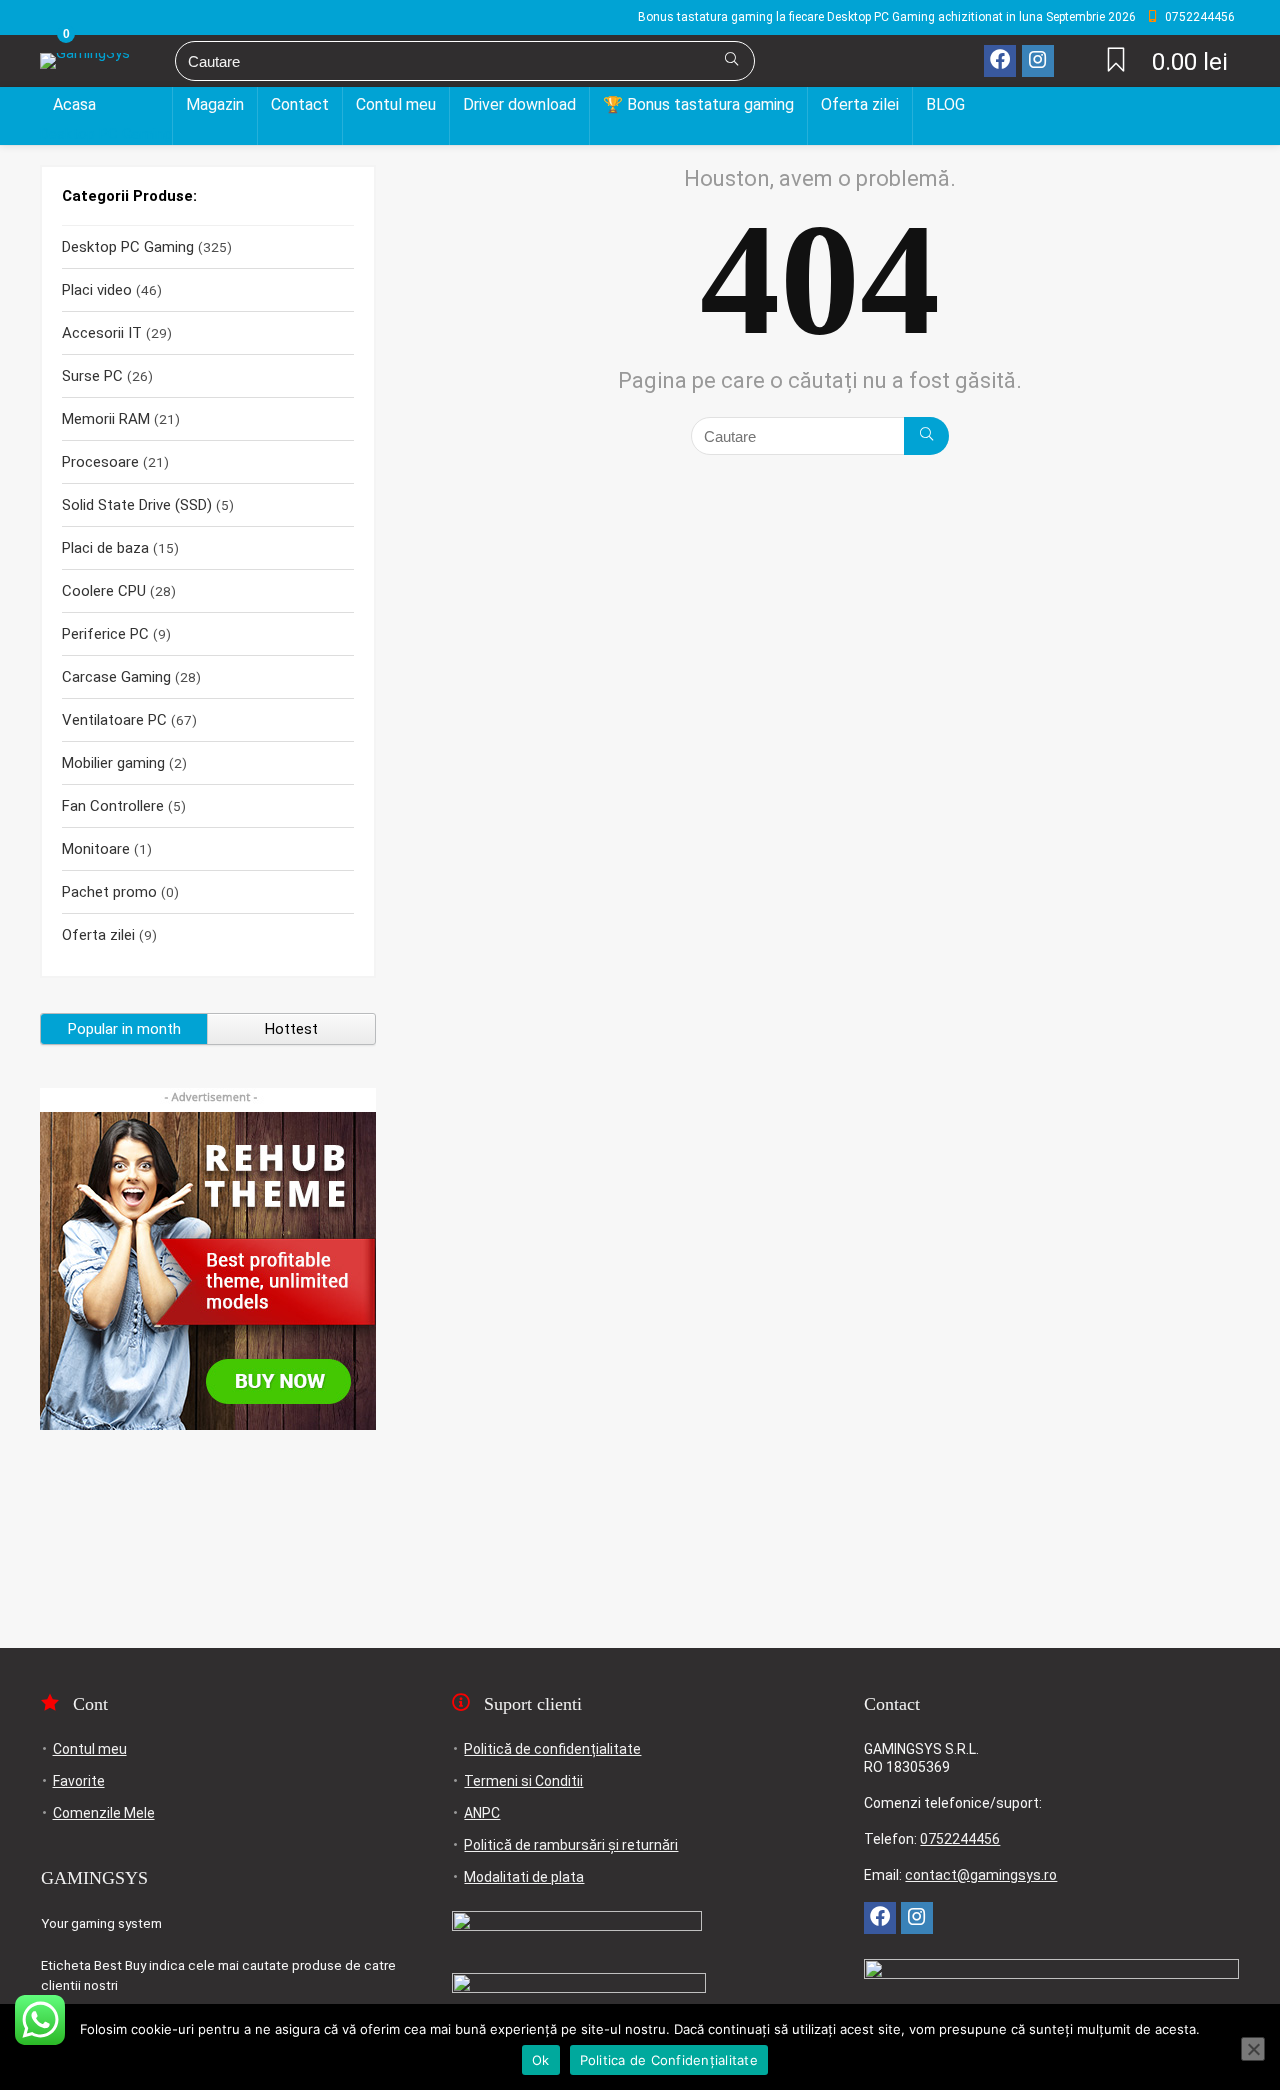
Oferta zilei (860, 104)
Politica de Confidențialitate (669, 2060)
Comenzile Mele (104, 1813)
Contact (300, 104)
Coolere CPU (104, 591)
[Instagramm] (1038, 61)
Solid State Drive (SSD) (137, 505)
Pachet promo (109, 892)
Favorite (79, 1781)
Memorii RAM (106, 419)
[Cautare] (731, 61)
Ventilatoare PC (114, 720)
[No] (1253, 2049)
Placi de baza (105, 548)
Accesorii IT (102, 333)
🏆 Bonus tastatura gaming (698, 104)
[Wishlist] (1116, 62)
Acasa (74, 104)
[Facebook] (1000, 61)
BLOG (945, 104)
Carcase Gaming (116, 677)
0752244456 (960, 1839)
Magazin (215, 104)
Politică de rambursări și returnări (571, 1845)
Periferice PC (105, 634)
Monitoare (96, 849)
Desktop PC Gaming (106, 134)
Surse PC (92, 376)
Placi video (97, 290)
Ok (541, 2060)
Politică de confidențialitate (552, 1749)
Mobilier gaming (113, 763)
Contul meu (396, 104)
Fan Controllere (113, 806)
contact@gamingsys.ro (981, 1875)
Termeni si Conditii (523, 1781)
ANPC (482, 1813)
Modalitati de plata (524, 1877)
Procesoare (100, 462)
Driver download (519, 104)
